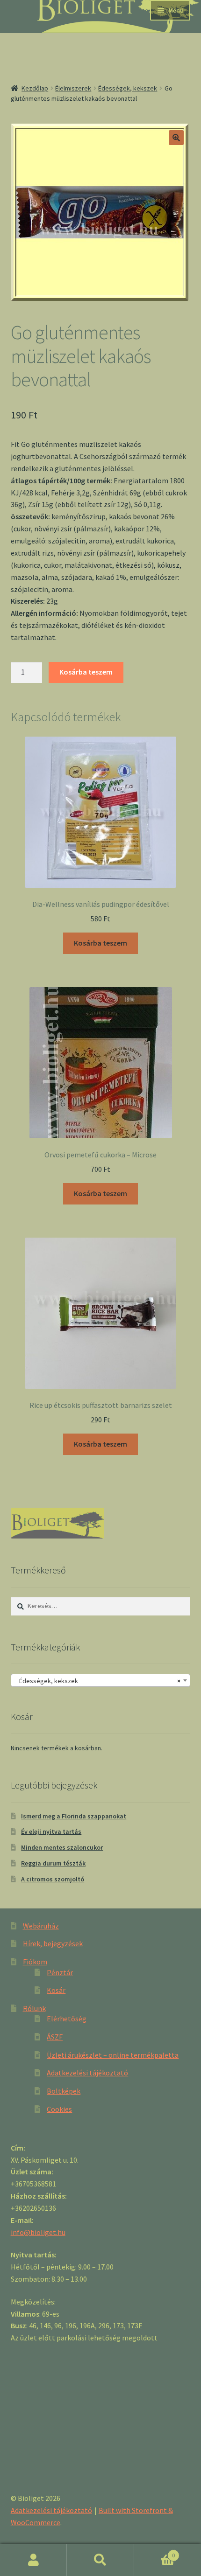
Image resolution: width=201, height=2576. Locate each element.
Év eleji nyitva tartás (51, 1831)
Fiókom (35, 1962)
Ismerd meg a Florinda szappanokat (74, 1816)
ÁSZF (55, 2037)
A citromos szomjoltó (53, 1879)
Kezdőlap (35, 88)
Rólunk (34, 2008)
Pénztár (60, 1972)
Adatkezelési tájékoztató (87, 2073)
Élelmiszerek (73, 88)
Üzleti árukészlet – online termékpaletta (113, 2055)
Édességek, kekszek (128, 88)
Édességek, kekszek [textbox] (98, 1681)
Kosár (56, 1990)
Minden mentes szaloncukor (62, 1847)
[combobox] (101, 1680)
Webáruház (41, 1926)
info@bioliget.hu (38, 2232)
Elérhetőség (67, 2019)
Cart (155, 2552)
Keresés (100, 2560)
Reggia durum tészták (53, 1863)
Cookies (59, 2109)
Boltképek (64, 2091)
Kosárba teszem (86, 672)
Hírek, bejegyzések (53, 1943)
